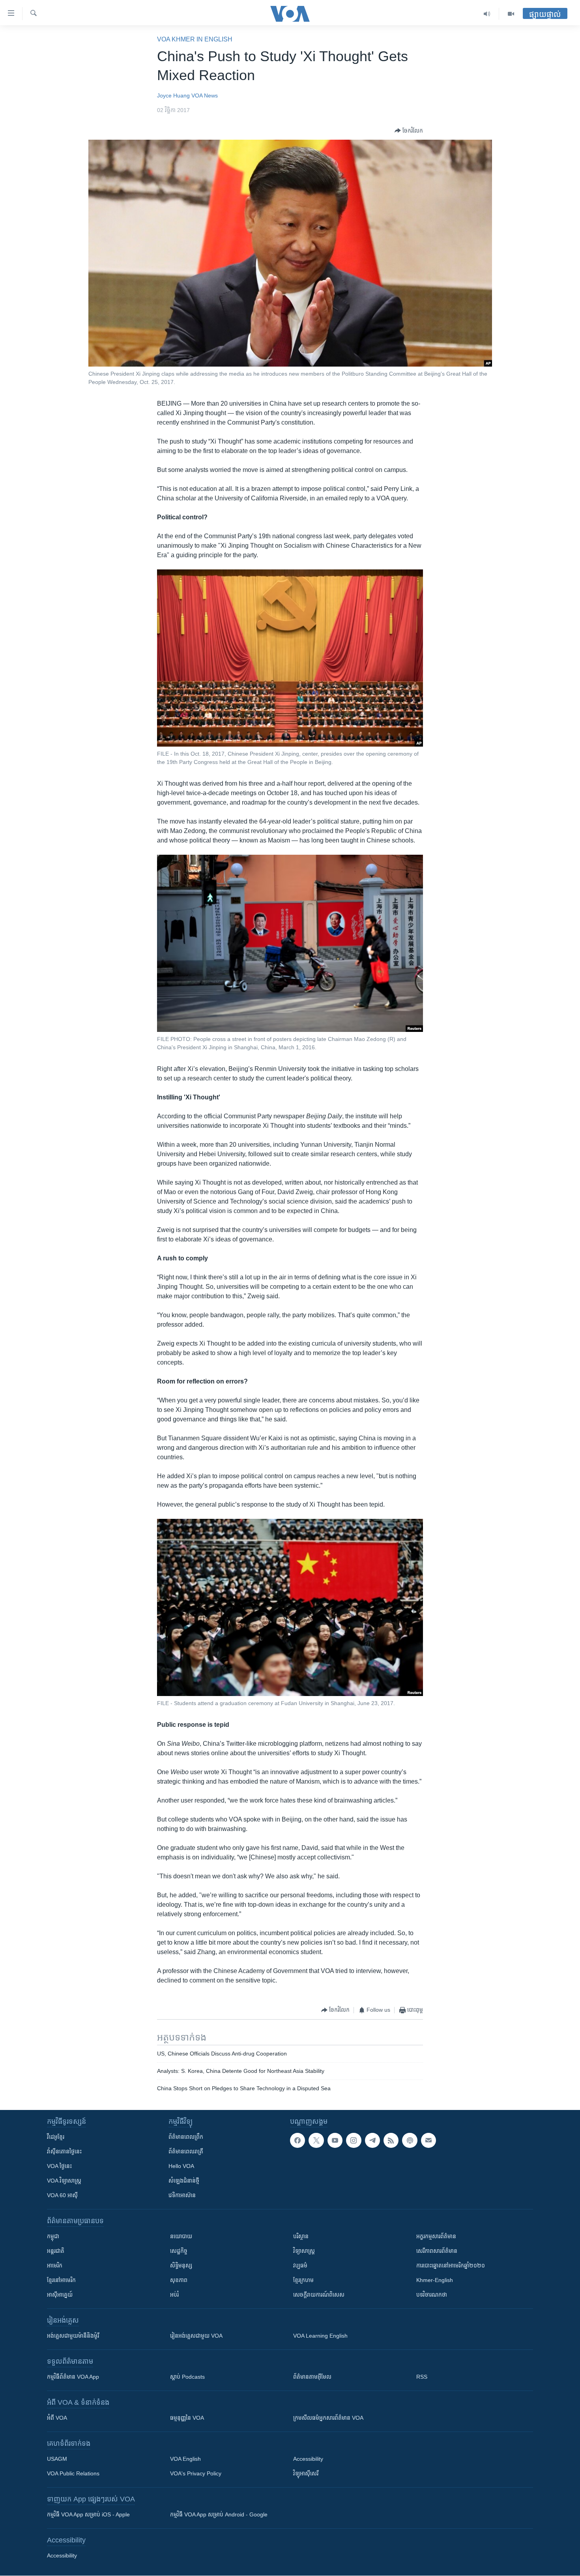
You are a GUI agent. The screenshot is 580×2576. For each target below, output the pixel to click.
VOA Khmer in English (195, 39)
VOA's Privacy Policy (196, 2473)
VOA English (185, 2459)
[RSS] (391, 2140)
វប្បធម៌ (300, 2265)
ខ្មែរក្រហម (303, 2280)
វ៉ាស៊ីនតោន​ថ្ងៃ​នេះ (64, 2151)
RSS (422, 2377)
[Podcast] (410, 2140)
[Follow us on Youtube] (335, 2140)
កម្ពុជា (53, 2236)
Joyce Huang (173, 95)
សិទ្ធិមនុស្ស (181, 2265)
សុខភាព (179, 2280)
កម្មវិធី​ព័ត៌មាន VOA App (73, 2377)
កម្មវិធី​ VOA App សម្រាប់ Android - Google (219, 2514)
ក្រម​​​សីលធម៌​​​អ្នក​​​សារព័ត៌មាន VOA (328, 2418)
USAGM (57, 2459)
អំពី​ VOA (57, 2418)
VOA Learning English (320, 2336)
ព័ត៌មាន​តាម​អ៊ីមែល (312, 2377)
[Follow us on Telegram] (372, 2140)
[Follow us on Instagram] (354, 2140)
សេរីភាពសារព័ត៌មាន (437, 2251)
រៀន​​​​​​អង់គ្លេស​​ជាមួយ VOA (196, 2336)
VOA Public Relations (73, 2473)
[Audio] (487, 14)
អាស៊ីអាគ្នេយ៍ (60, 2295)
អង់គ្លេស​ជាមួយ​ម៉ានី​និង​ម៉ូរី (73, 2336)
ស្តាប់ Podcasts (187, 2377)
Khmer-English (435, 2280)
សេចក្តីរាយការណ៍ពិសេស (319, 2295)
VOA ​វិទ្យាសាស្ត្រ (64, 2181)
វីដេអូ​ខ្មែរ (56, 2137)
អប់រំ (174, 2295)
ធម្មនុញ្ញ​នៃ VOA (187, 2418)
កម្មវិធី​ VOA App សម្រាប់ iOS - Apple (88, 2514)
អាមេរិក (55, 2265)
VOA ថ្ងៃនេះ (59, 2166)
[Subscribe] (428, 2140)
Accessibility (308, 2459)
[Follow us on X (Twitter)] (316, 2140)
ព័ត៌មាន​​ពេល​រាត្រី (186, 2151)
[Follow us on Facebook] (297, 2140)
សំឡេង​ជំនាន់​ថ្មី (184, 2181)
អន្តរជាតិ (56, 2251)
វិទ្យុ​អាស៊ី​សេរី (306, 2473)
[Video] (511, 14)
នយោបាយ (181, 2236)
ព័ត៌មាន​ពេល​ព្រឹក (186, 2137)
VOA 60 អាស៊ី (62, 2195)
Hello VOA (181, 2166)
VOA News (205, 95)
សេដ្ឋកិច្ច (179, 2251)
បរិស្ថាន (301, 2236)
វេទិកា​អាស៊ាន (182, 2195)
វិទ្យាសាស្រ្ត (304, 2251)
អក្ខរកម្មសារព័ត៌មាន (436, 2236)
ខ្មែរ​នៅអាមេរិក (61, 2280)
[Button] (409, 131)
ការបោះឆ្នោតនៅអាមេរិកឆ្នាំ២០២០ (451, 2265)
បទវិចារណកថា (432, 2295)
